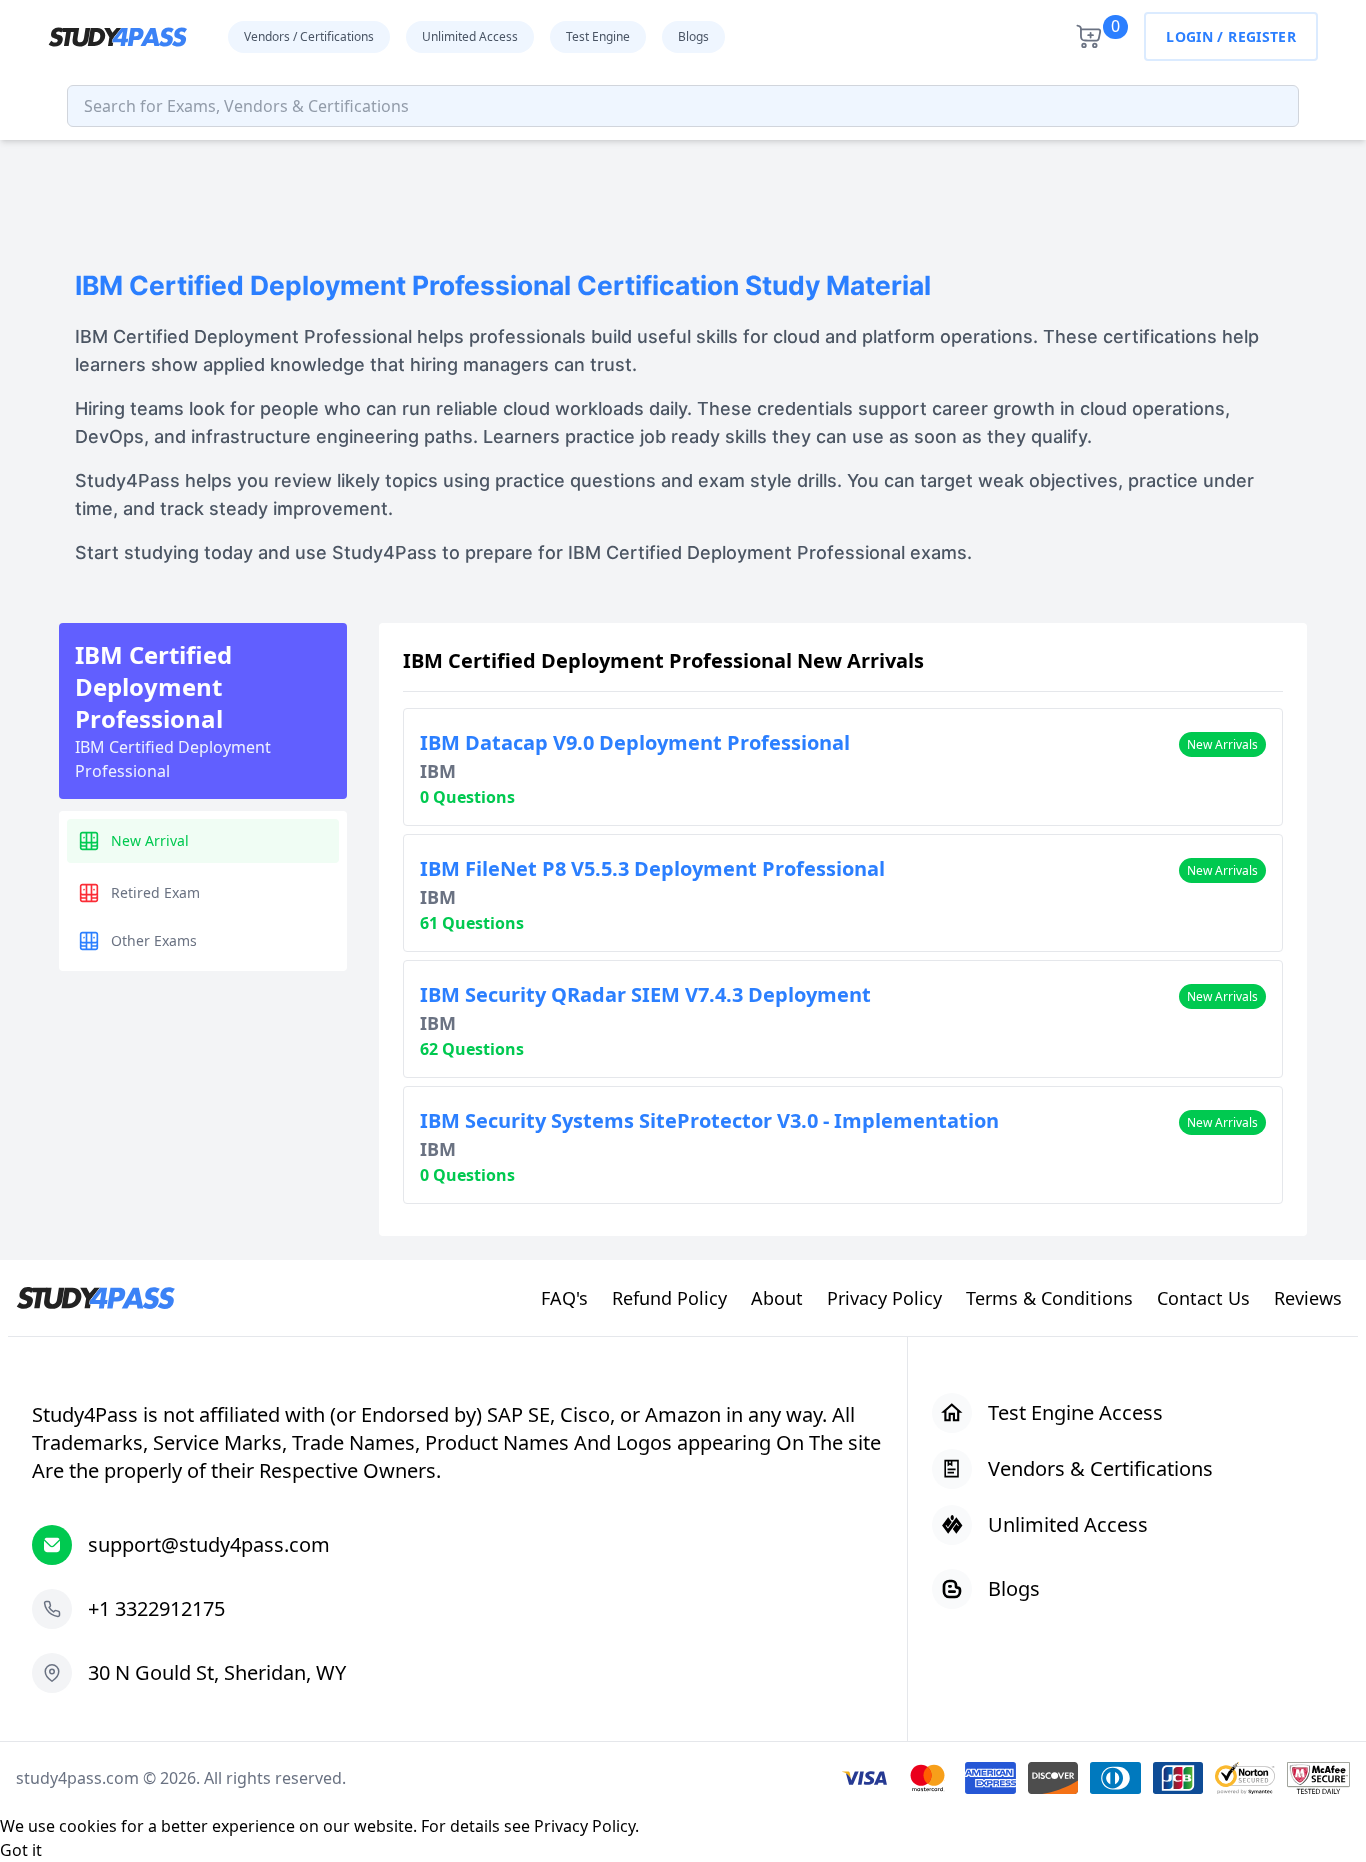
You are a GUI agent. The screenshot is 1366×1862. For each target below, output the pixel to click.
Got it (21, 1850)
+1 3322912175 (156, 1608)
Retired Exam (155, 892)
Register (1262, 36)
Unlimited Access (470, 36)
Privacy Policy (584, 1826)
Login (1189, 36)
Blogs (693, 36)
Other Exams (154, 940)
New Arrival (150, 840)
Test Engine (598, 36)
